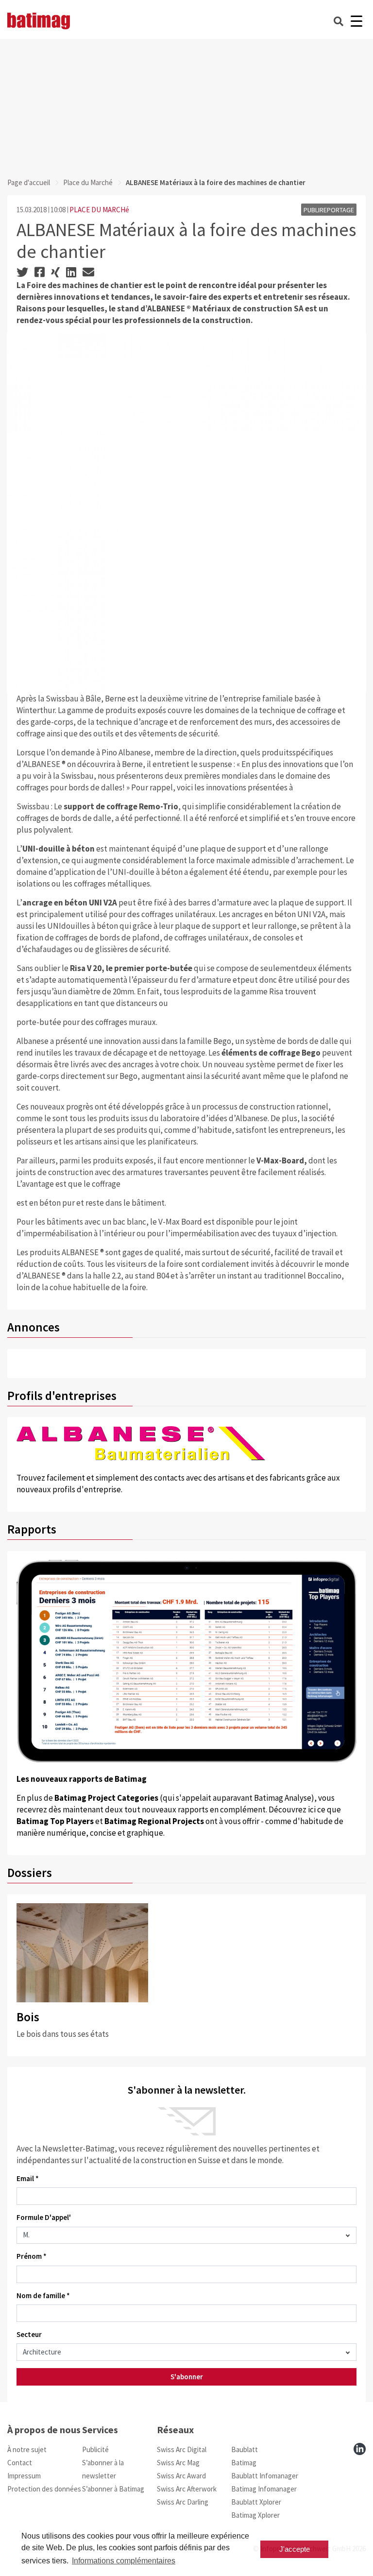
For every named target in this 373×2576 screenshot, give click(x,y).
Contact (20, 2463)
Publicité (95, 2449)
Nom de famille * (43, 2295)
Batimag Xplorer (255, 2515)
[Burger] (356, 21)
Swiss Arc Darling (183, 2502)
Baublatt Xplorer (256, 2502)
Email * (28, 2178)
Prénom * (32, 2256)
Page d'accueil (29, 182)
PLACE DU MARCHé (99, 210)
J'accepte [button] (295, 2549)
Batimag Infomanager (264, 2489)
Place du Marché (88, 182)
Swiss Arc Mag (178, 2463)
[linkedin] (360, 2449)
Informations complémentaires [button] (124, 2561)
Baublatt (245, 2449)
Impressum (24, 2476)
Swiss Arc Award (181, 2476)
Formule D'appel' (44, 2217)
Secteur (29, 2334)
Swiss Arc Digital (182, 2449)
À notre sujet (27, 2449)
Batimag (244, 2463)
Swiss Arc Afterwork (187, 2489)
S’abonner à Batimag (113, 2489)
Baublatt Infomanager (265, 2476)
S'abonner (187, 2377)
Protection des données (44, 2489)
